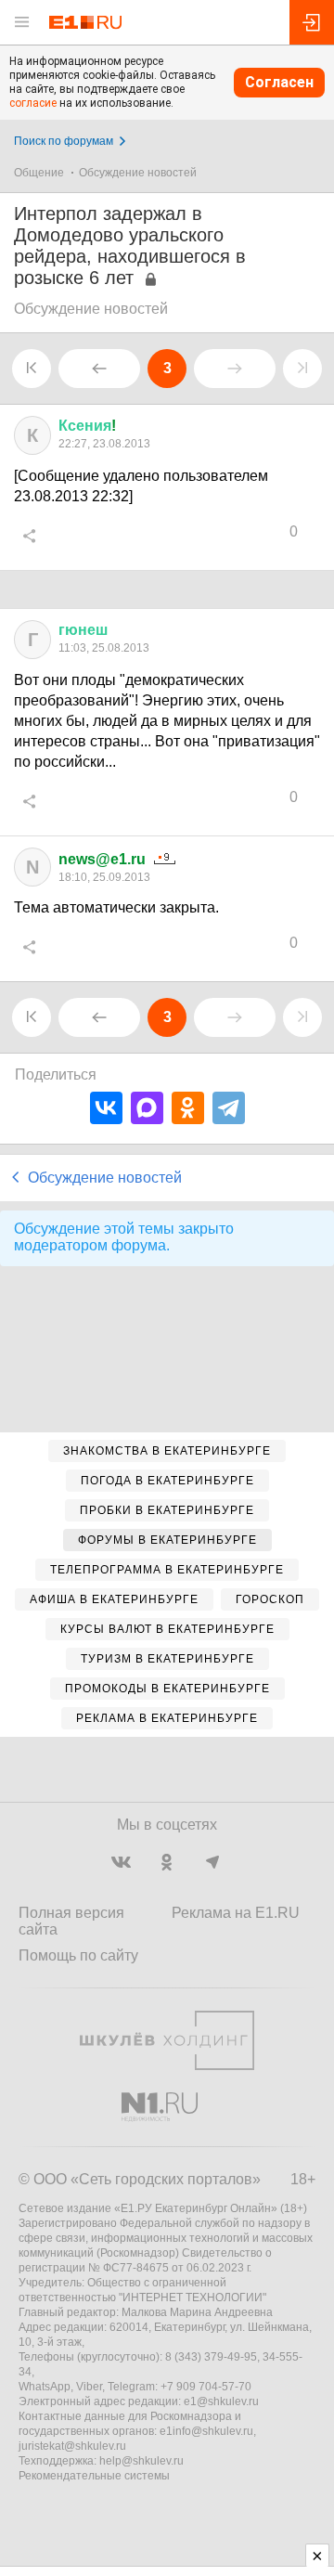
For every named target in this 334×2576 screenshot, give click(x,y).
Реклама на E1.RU (236, 1913)
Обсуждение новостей (138, 173)
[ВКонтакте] (106, 1108)
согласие (33, 103)
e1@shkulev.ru (221, 2401)
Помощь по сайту (78, 1955)
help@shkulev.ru (141, 2461)
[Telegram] (229, 1108)
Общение (39, 173)
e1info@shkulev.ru (206, 2431)
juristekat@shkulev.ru (72, 2446)
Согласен (279, 82)
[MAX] (147, 1108)
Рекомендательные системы (94, 2476)
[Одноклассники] (188, 1108)
